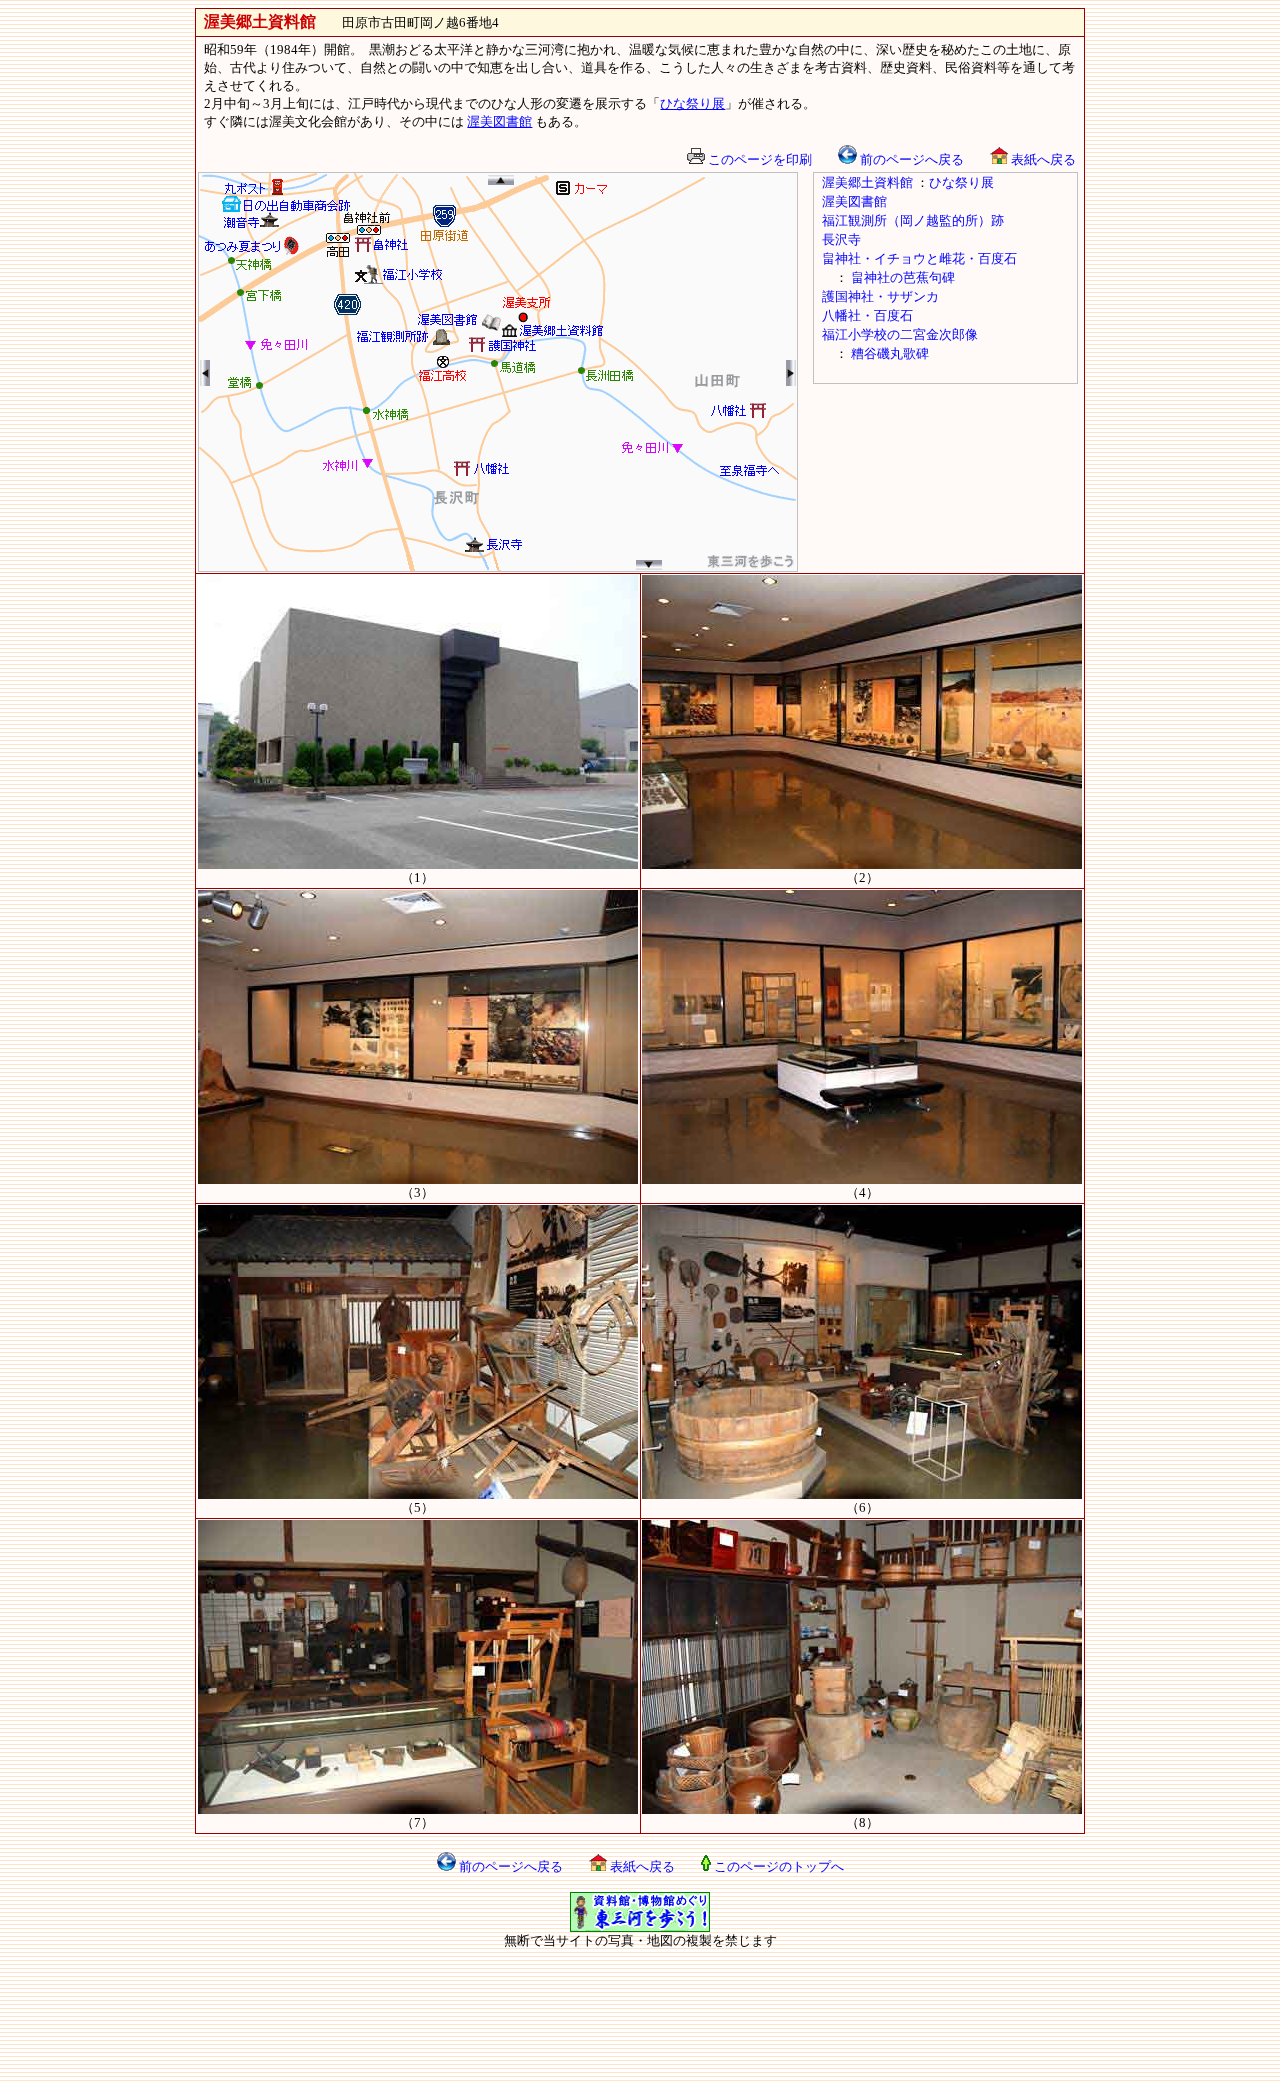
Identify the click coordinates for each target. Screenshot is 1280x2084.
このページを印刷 (758, 159)
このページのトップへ (777, 1866)
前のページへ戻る (910, 159)
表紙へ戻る (1042, 159)
